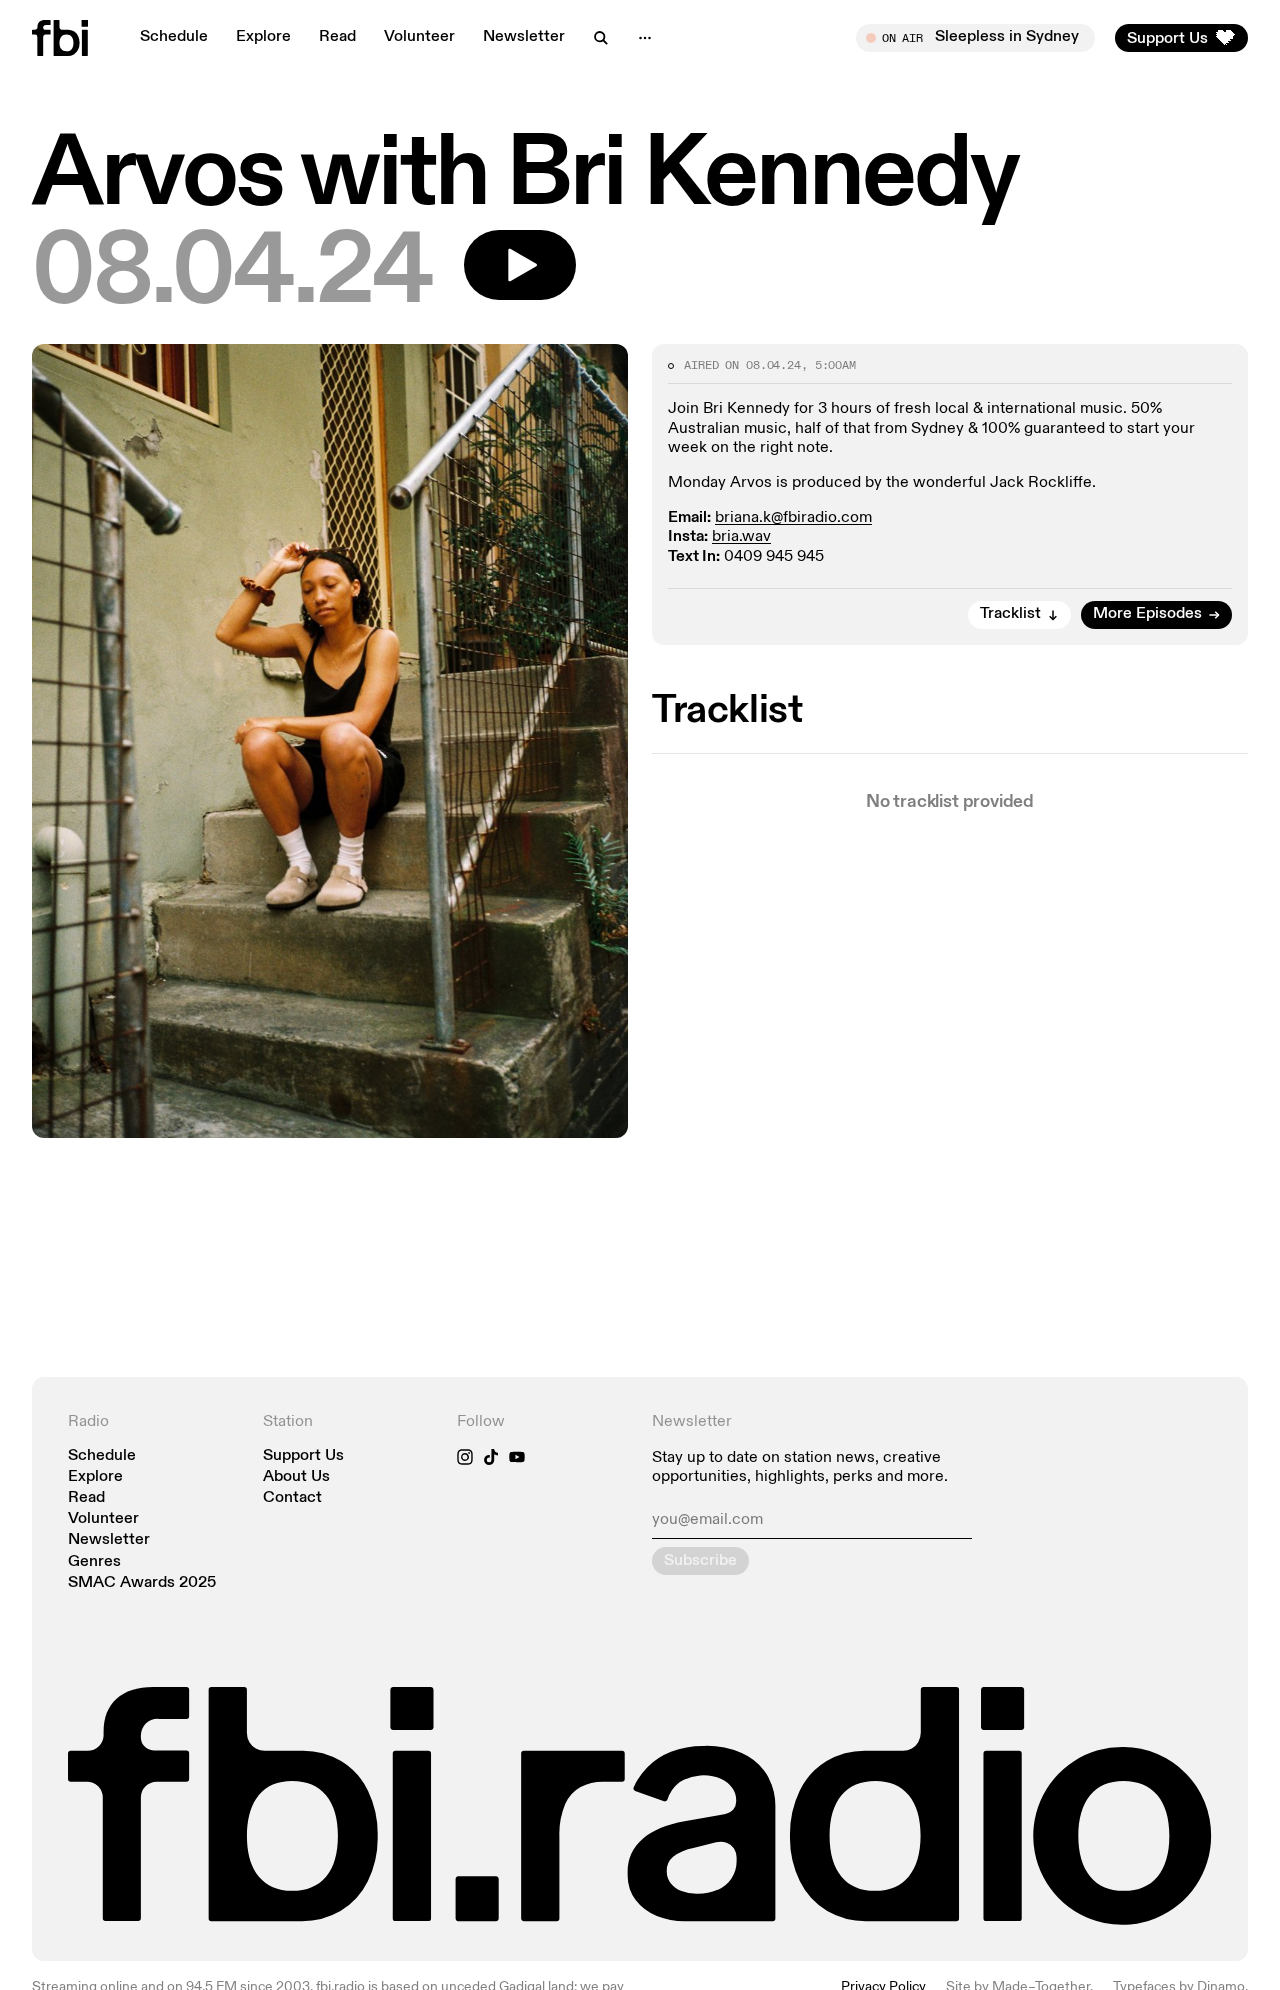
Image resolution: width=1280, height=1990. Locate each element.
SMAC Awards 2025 (142, 1583)
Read (337, 37)
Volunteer (419, 37)
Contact (292, 1498)
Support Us (303, 1456)
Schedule (174, 37)
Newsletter (524, 37)
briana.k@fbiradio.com (793, 518)
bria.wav (741, 537)
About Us (296, 1477)
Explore (263, 37)
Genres (94, 1562)
